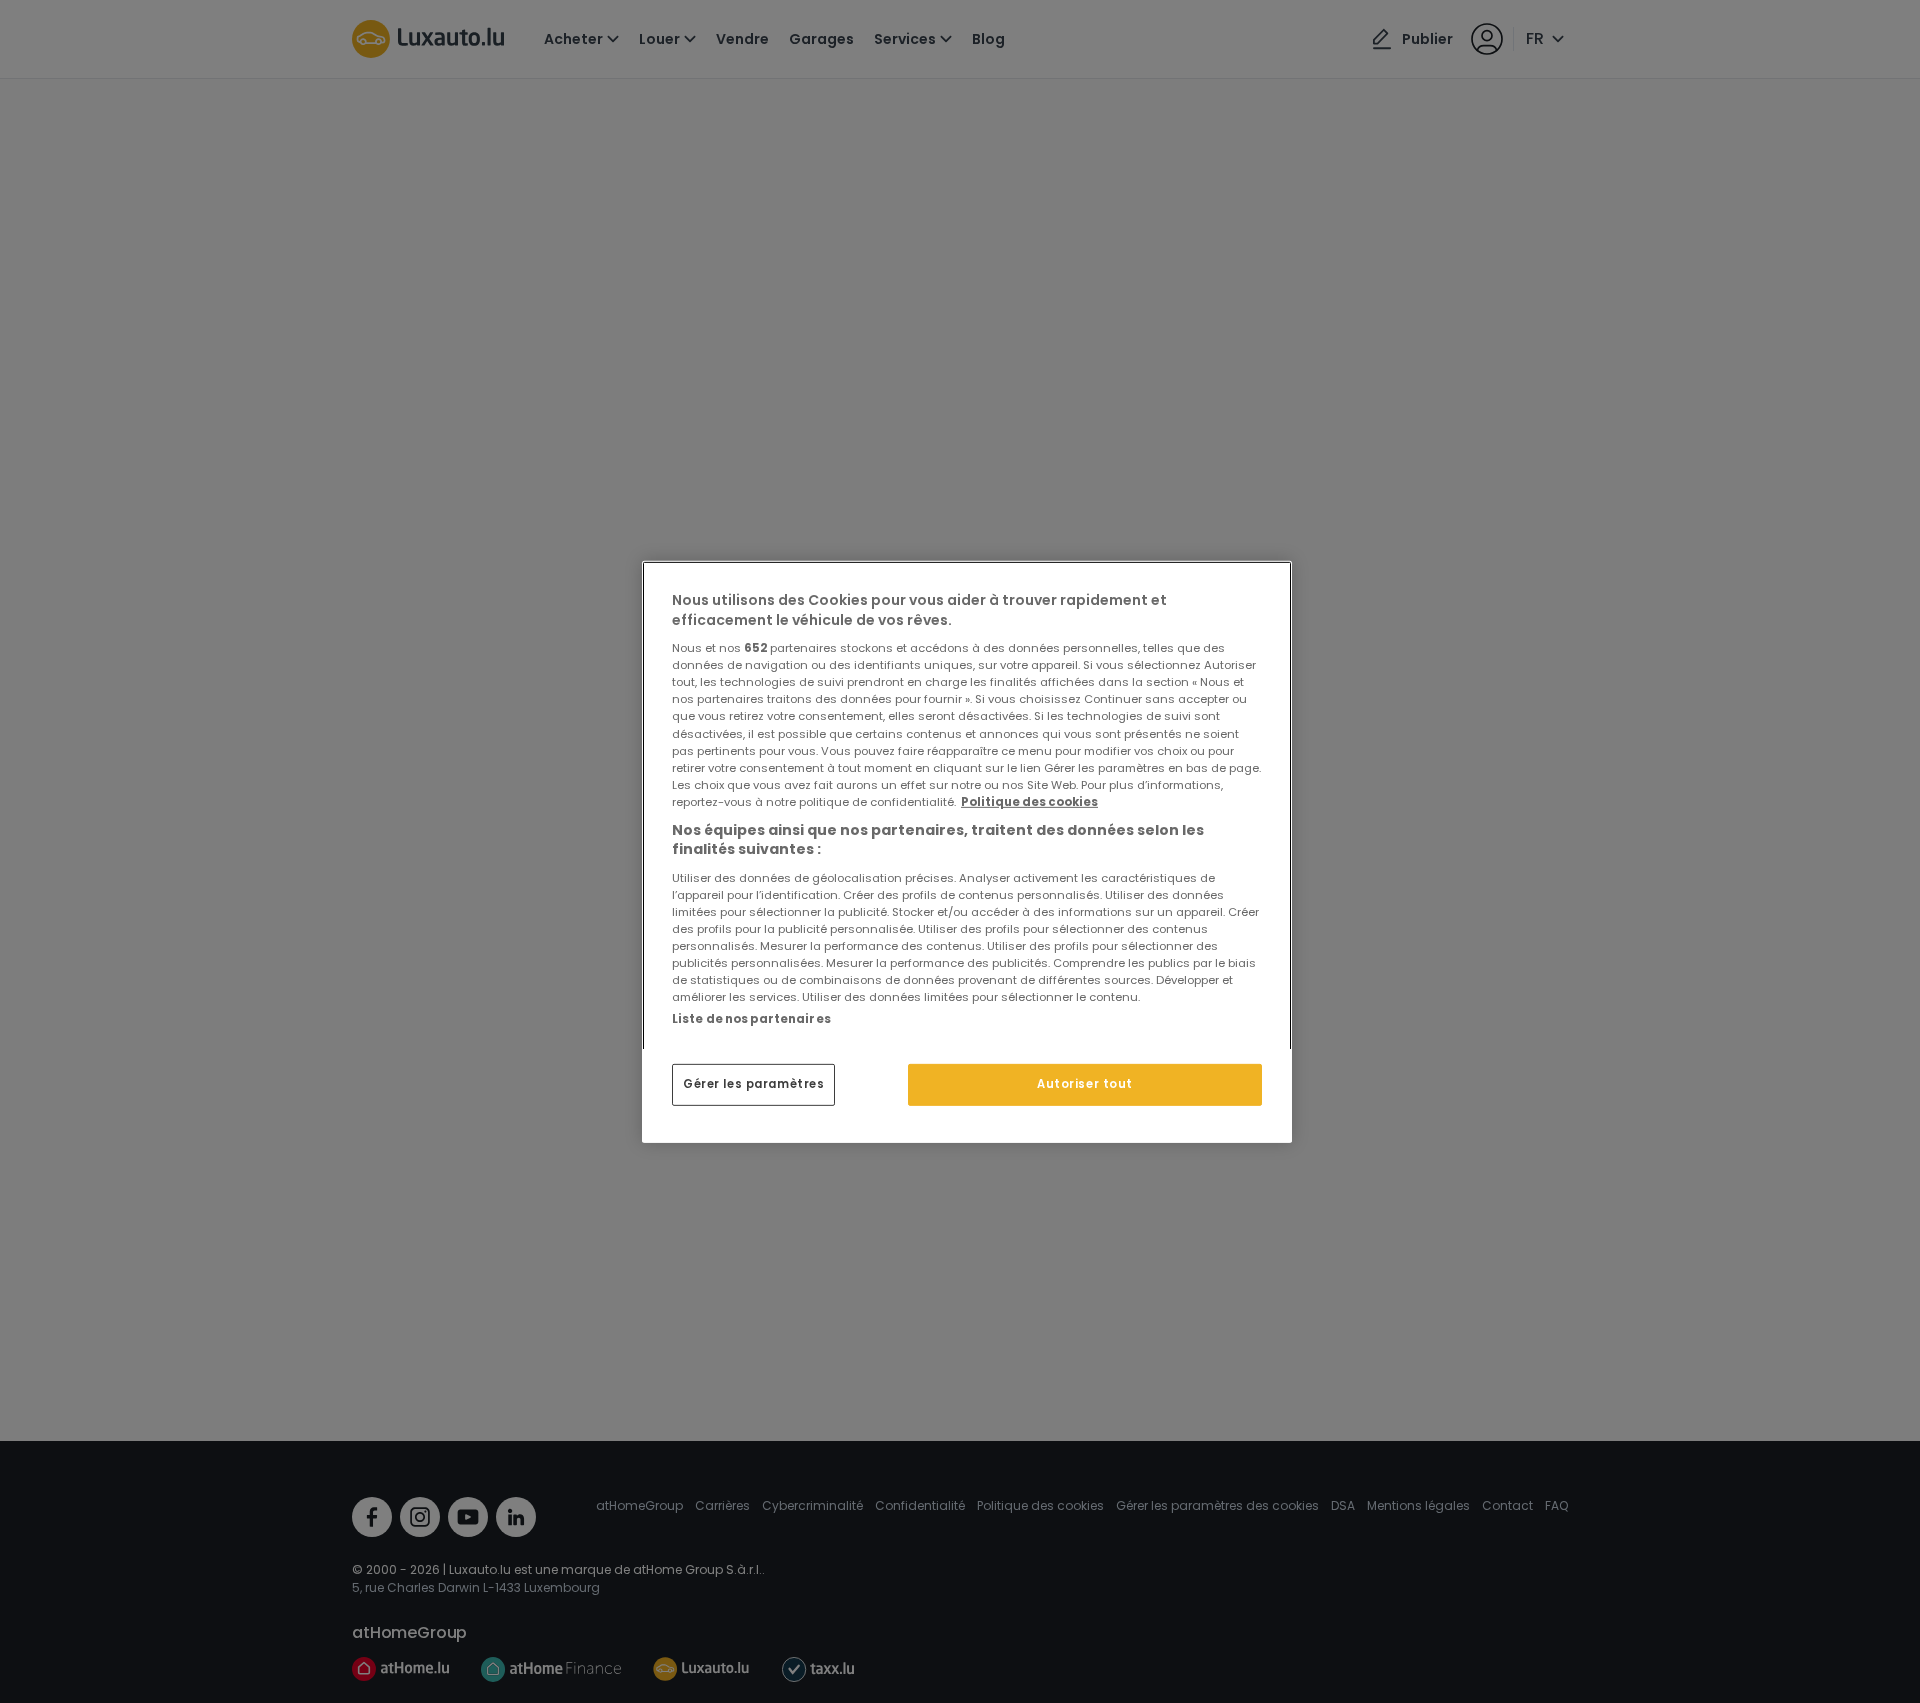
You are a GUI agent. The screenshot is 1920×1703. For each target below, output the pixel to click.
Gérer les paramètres (753, 1084)
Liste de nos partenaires (751, 1018)
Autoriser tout (1085, 1084)
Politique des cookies (1029, 801)
